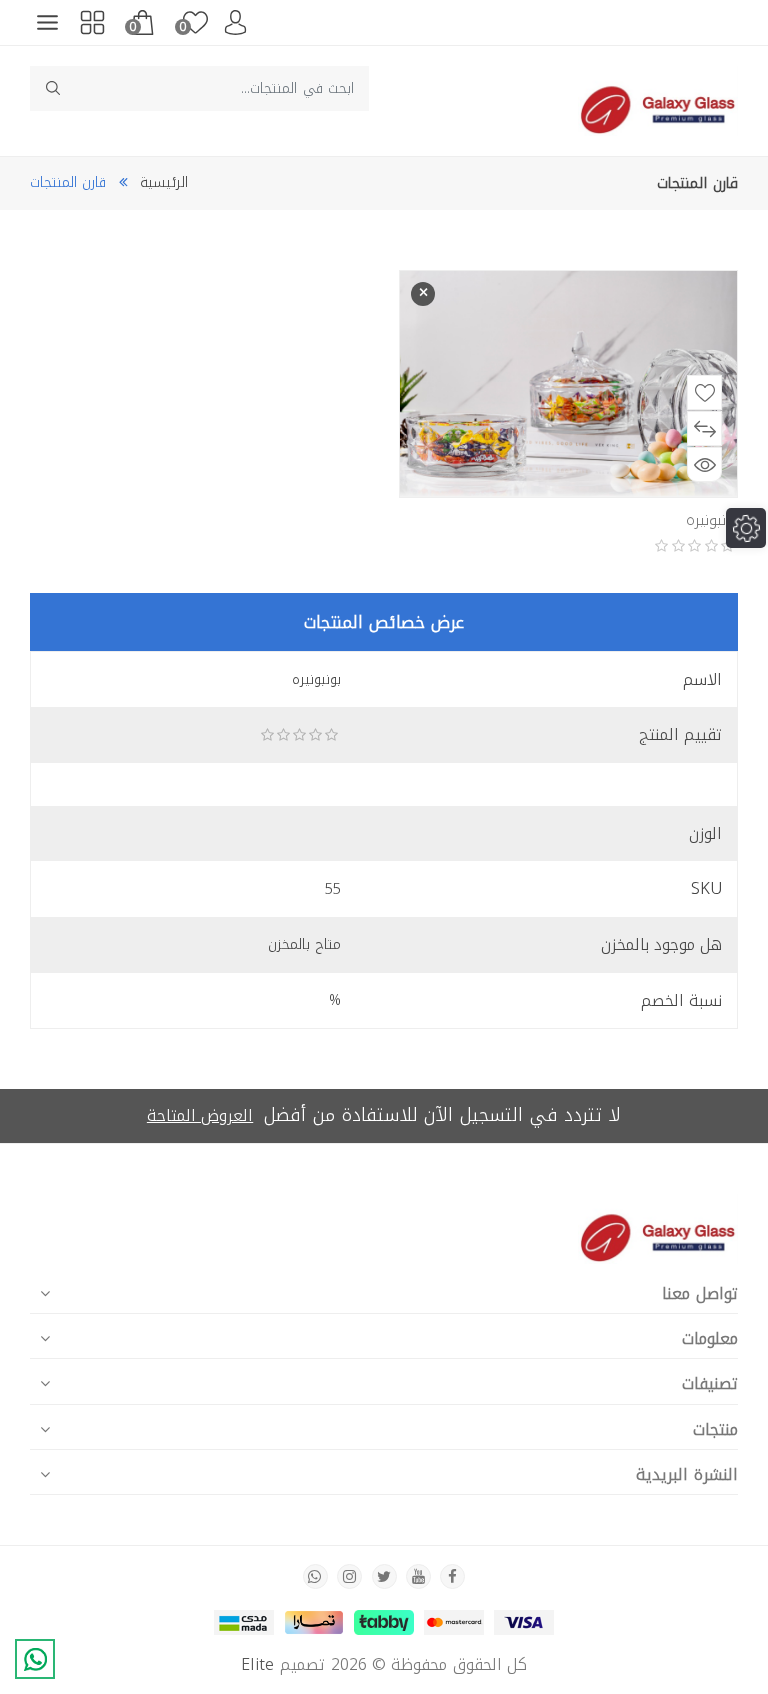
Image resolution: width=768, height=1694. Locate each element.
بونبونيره (712, 520)
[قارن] (704, 428)
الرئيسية (164, 182)
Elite (258, 1664)
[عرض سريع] (704, 464)
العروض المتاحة (200, 1116)
